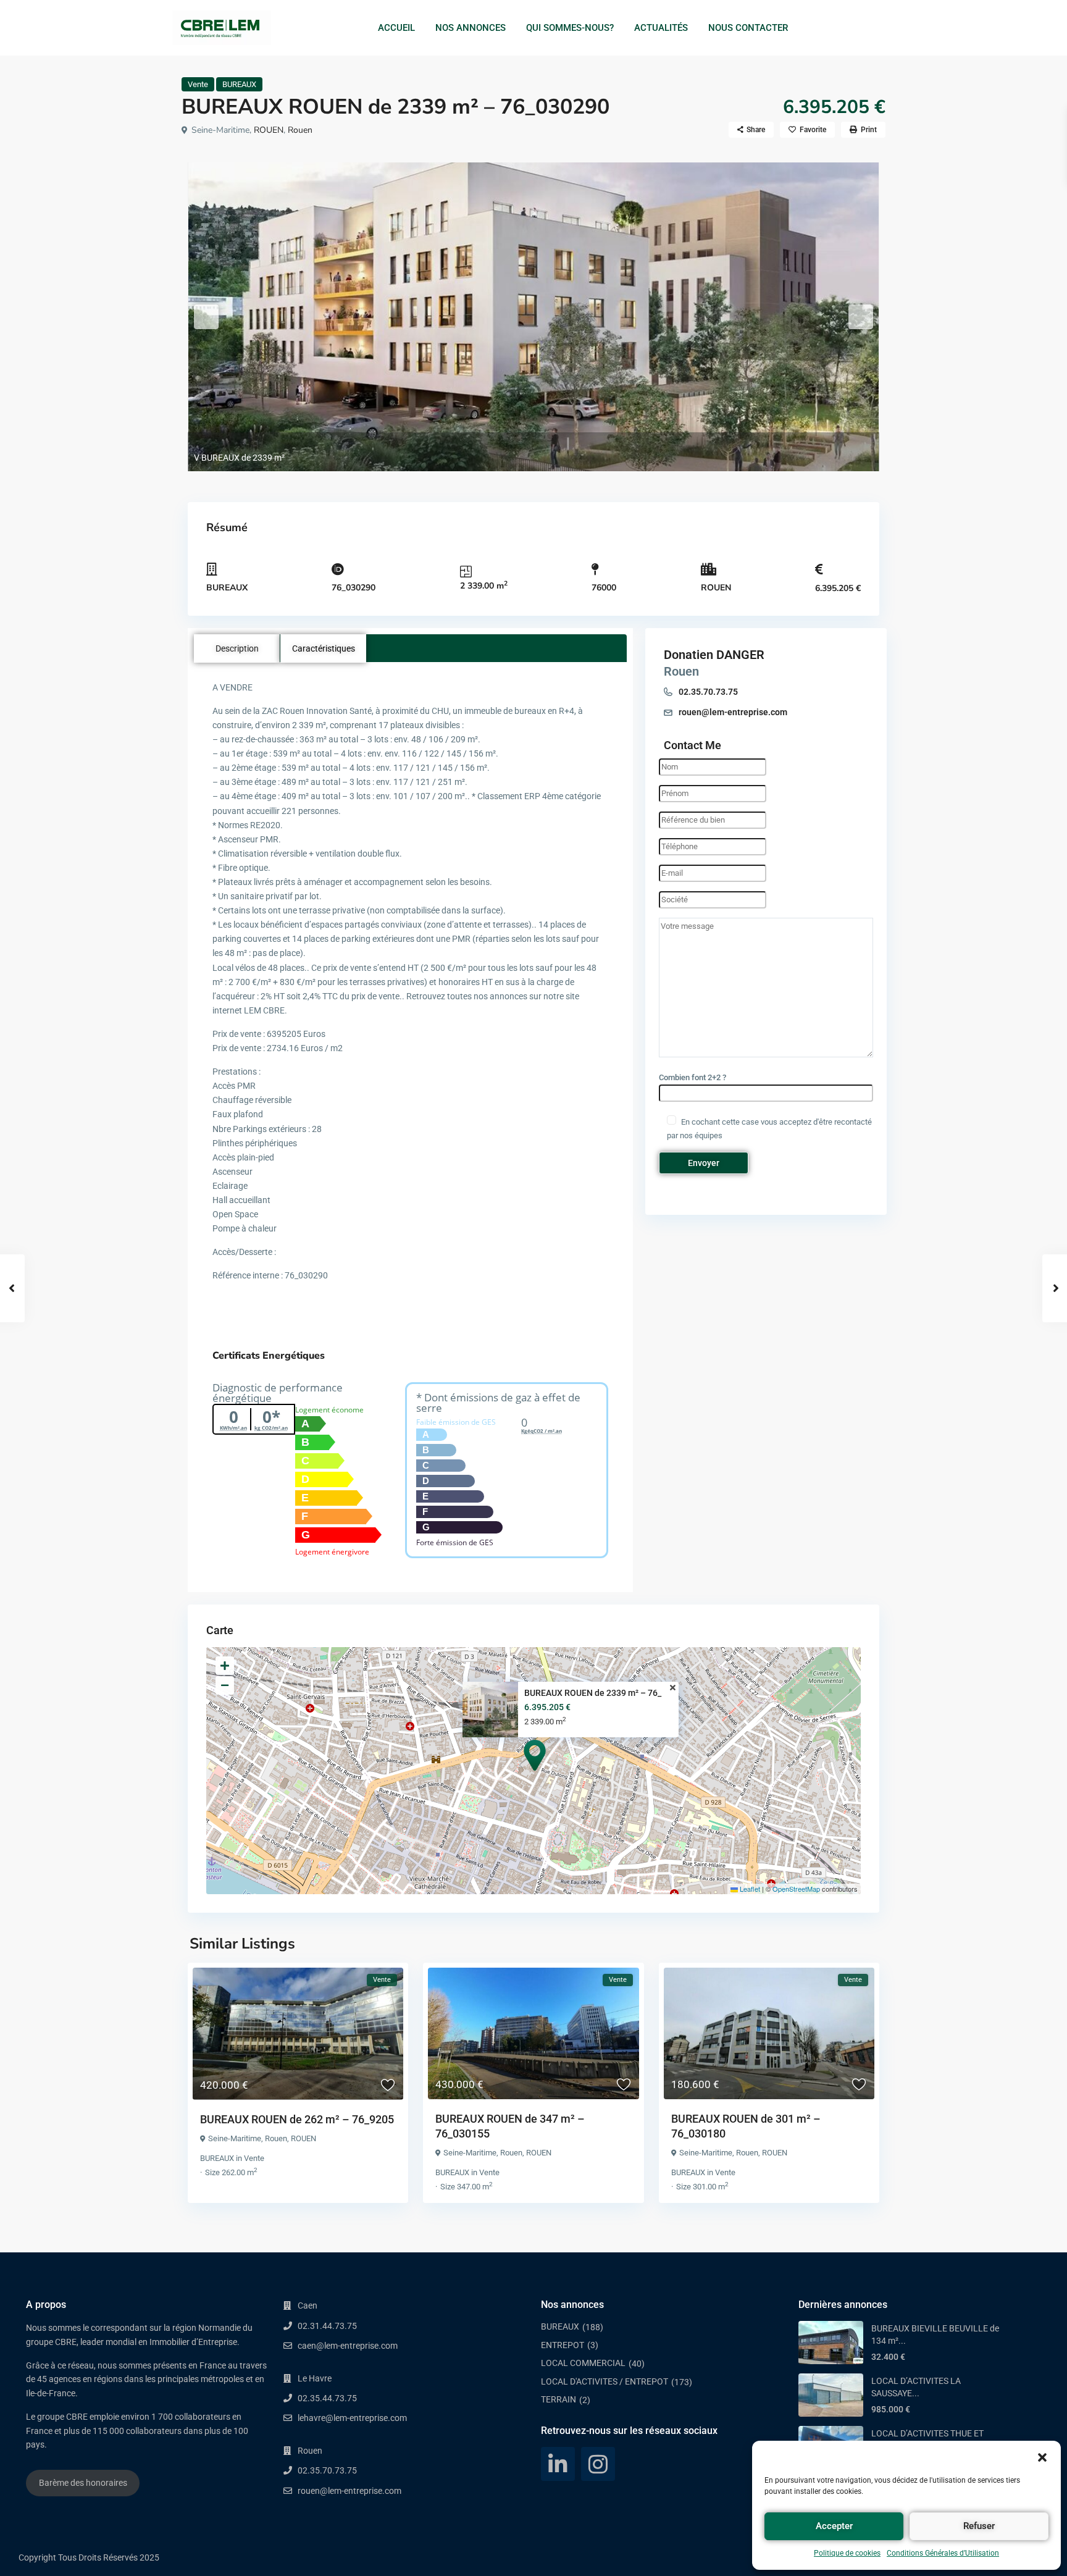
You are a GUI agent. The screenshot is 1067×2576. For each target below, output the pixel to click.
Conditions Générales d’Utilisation (943, 2553)
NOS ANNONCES (471, 28)
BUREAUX (239, 84)
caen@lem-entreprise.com (348, 2346)
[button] (1042, 2456)
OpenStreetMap (796, 1889)
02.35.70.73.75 (708, 692)
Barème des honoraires (83, 2483)
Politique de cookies (847, 2553)
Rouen (300, 130)
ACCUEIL (396, 28)
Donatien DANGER (714, 655)
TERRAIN (559, 2399)
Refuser (979, 2526)
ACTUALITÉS (661, 28)
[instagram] (598, 2464)
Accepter (834, 2526)
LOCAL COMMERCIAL (583, 2363)
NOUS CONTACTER (748, 28)
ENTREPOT (563, 2345)
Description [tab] (237, 648)
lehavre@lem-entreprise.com (352, 2418)
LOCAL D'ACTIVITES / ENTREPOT (605, 2381)
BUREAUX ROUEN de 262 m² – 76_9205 (297, 2119)
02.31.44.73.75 (327, 2326)
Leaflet (749, 1889)
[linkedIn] (558, 2464)
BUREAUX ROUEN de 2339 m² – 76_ (593, 1693)
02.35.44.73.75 (327, 2398)
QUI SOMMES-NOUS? (570, 28)
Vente (198, 84)
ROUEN (269, 130)
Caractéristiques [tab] (324, 648)
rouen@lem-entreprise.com (733, 712)
